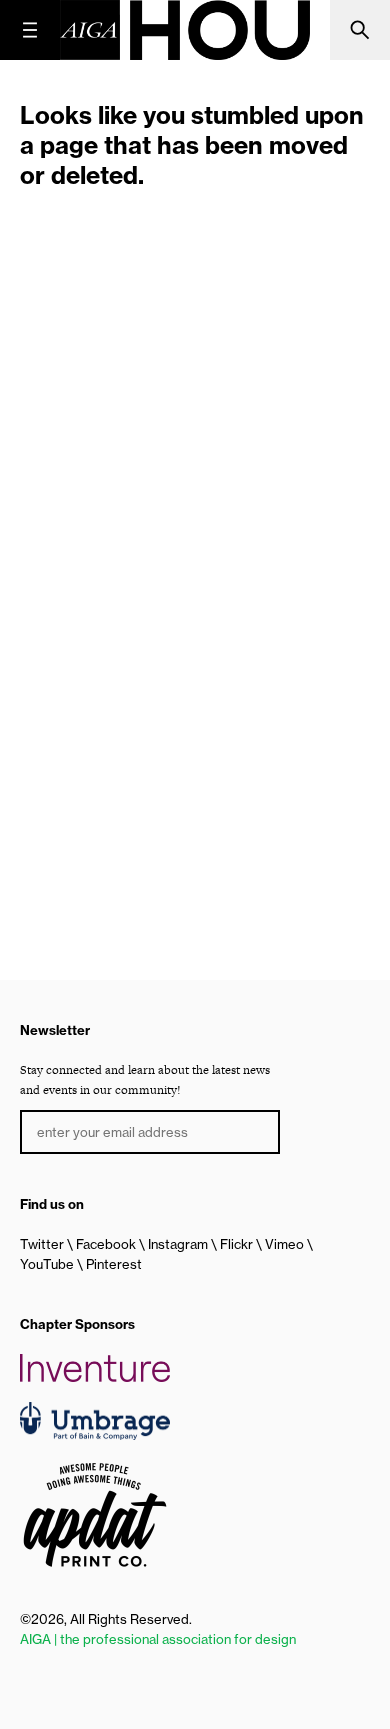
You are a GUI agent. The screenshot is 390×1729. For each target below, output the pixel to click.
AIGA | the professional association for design (158, 1639)
